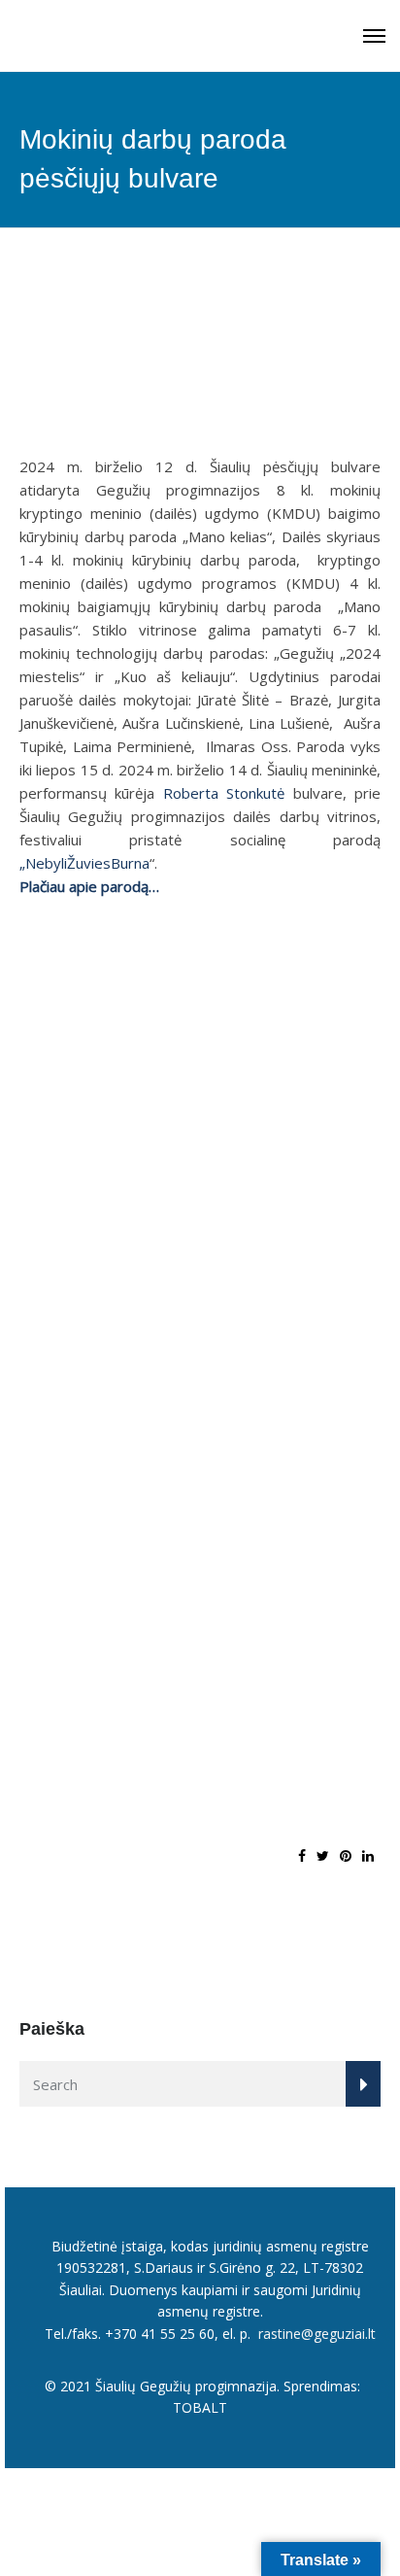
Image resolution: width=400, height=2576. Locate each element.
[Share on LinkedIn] (368, 1855)
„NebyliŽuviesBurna (84, 863)
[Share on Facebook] (302, 1855)
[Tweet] (323, 1855)
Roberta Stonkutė (224, 793)
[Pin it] (346, 1855)
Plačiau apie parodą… (89, 886)
